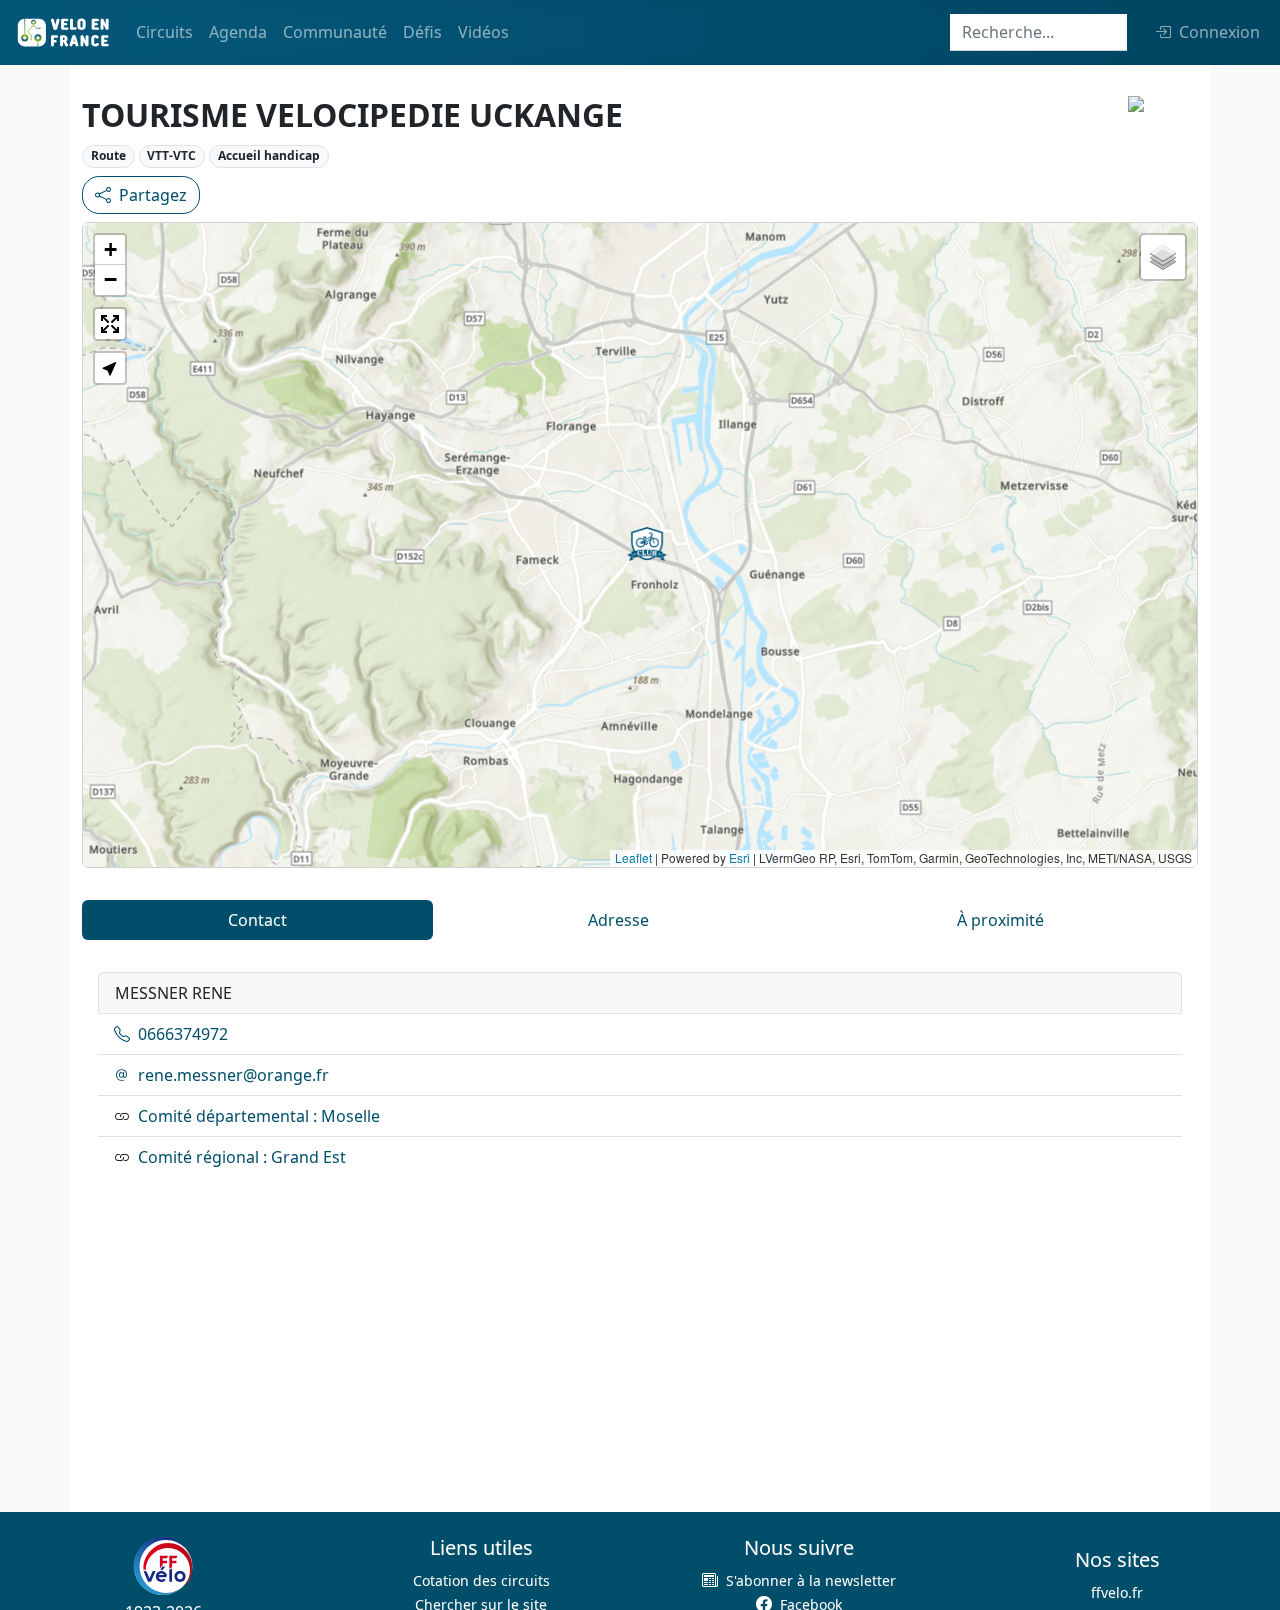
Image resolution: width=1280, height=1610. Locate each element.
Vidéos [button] (483, 32)
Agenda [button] (238, 32)
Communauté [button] (335, 32)
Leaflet (633, 857)
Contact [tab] (257, 920)
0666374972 (183, 1034)
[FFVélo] (163, 1566)
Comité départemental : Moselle (259, 1116)
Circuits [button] (164, 32)
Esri (739, 857)
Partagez (153, 195)
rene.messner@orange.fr (233, 1075)
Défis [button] (422, 32)
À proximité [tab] (1000, 920)
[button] (647, 544)
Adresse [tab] (618, 920)
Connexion (1219, 32)
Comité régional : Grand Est (242, 1157)
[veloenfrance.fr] (62, 32)
